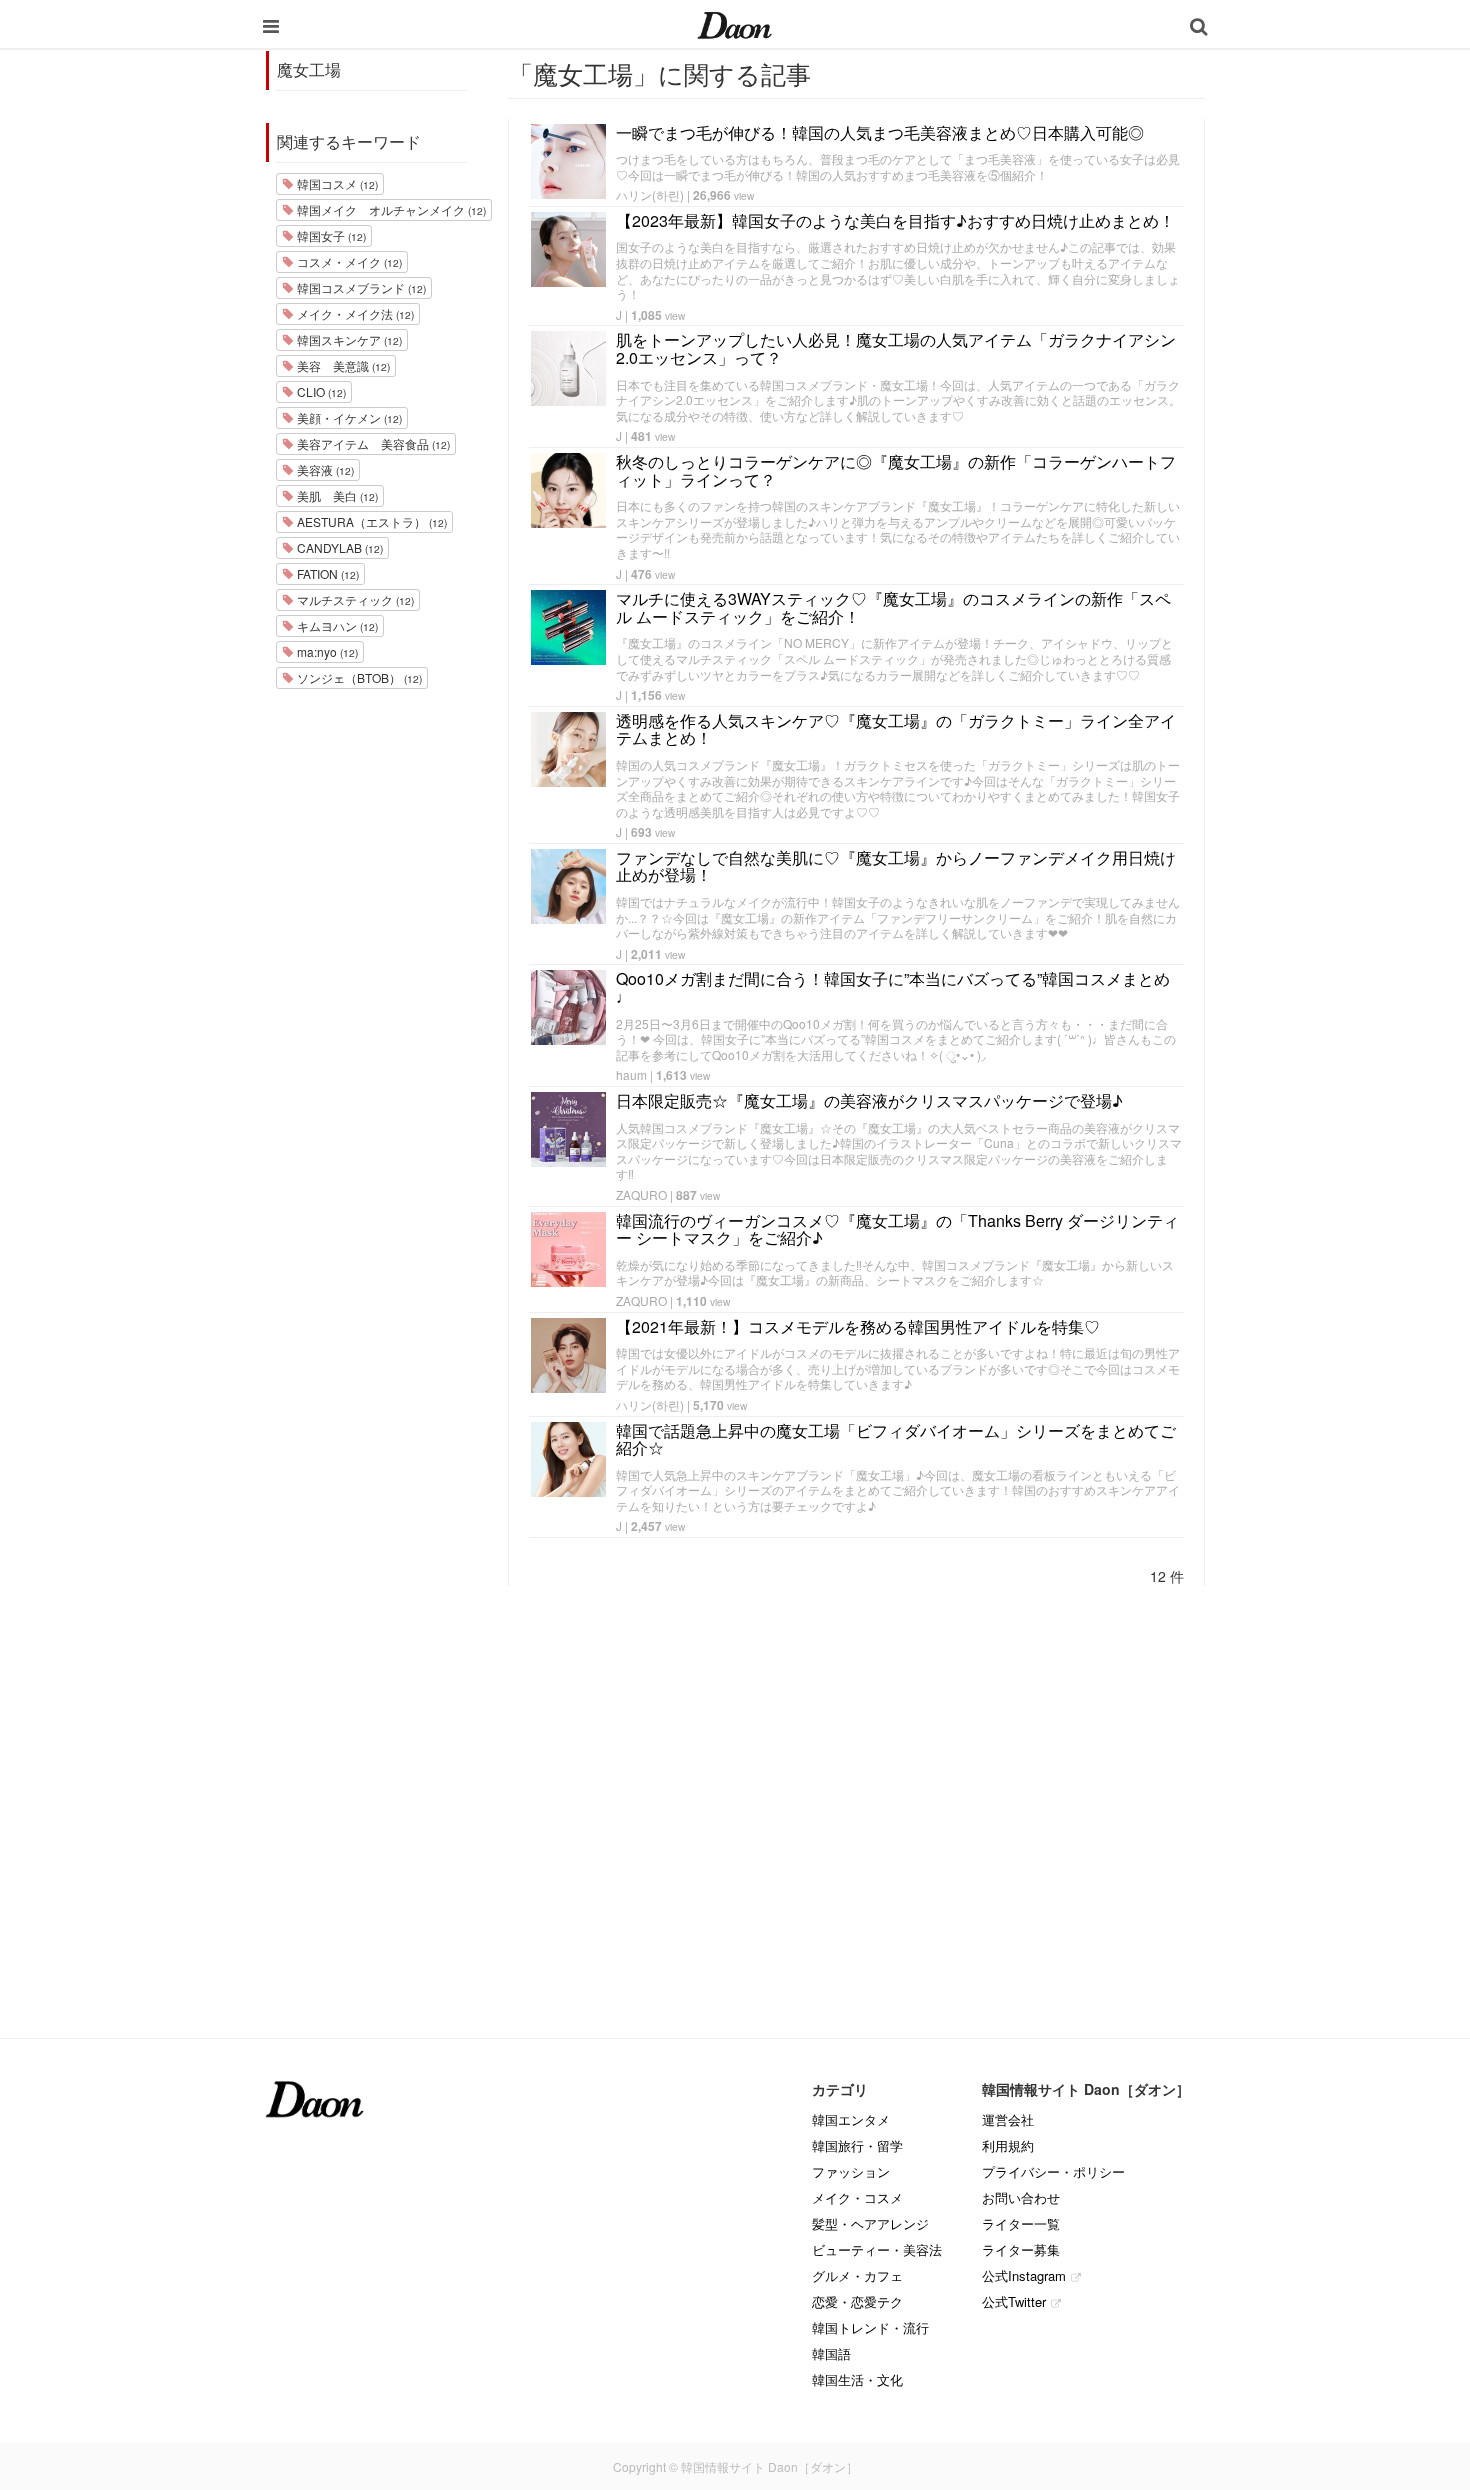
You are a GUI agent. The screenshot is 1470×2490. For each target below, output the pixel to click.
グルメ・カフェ (857, 2275)
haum (631, 1074)
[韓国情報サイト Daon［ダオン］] (734, 24)
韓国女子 (330, 235)
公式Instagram (1024, 2275)
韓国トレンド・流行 (870, 2327)
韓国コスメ (336, 183)
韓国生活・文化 (857, 2379)
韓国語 (831, 2353)
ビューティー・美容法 (877, 2249)
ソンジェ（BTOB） (358, 677)
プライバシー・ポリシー (1053, 2171)
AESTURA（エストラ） (370, 521)
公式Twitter (1014, 2301)
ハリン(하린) (650, 194)
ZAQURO (641, 1194)
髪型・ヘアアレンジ (870, 2223)
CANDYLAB (338, 547)
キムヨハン (336, 625)
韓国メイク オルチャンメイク (390, 209)
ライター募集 (1021, 2249)
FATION (326, 573)
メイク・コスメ (857, 2197)
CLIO (320, 391)
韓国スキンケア (348, 339)
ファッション (851, 2171)
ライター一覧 (1021, 2223)
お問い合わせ (1021, 2197)
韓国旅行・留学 (857, 2145)
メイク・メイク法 (354, 313)
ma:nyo (326, 651)
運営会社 (1008, 2119)
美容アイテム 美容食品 (372, 443)
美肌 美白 (336, 495)
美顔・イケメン (348, 417)
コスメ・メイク (348, 261)
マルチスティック (354, 599)
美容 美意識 (342, 365)
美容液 (324, 469)
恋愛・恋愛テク (857, 2301)
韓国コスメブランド (360, 287)
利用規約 (1008, 2145)
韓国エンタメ (851, 2119)
